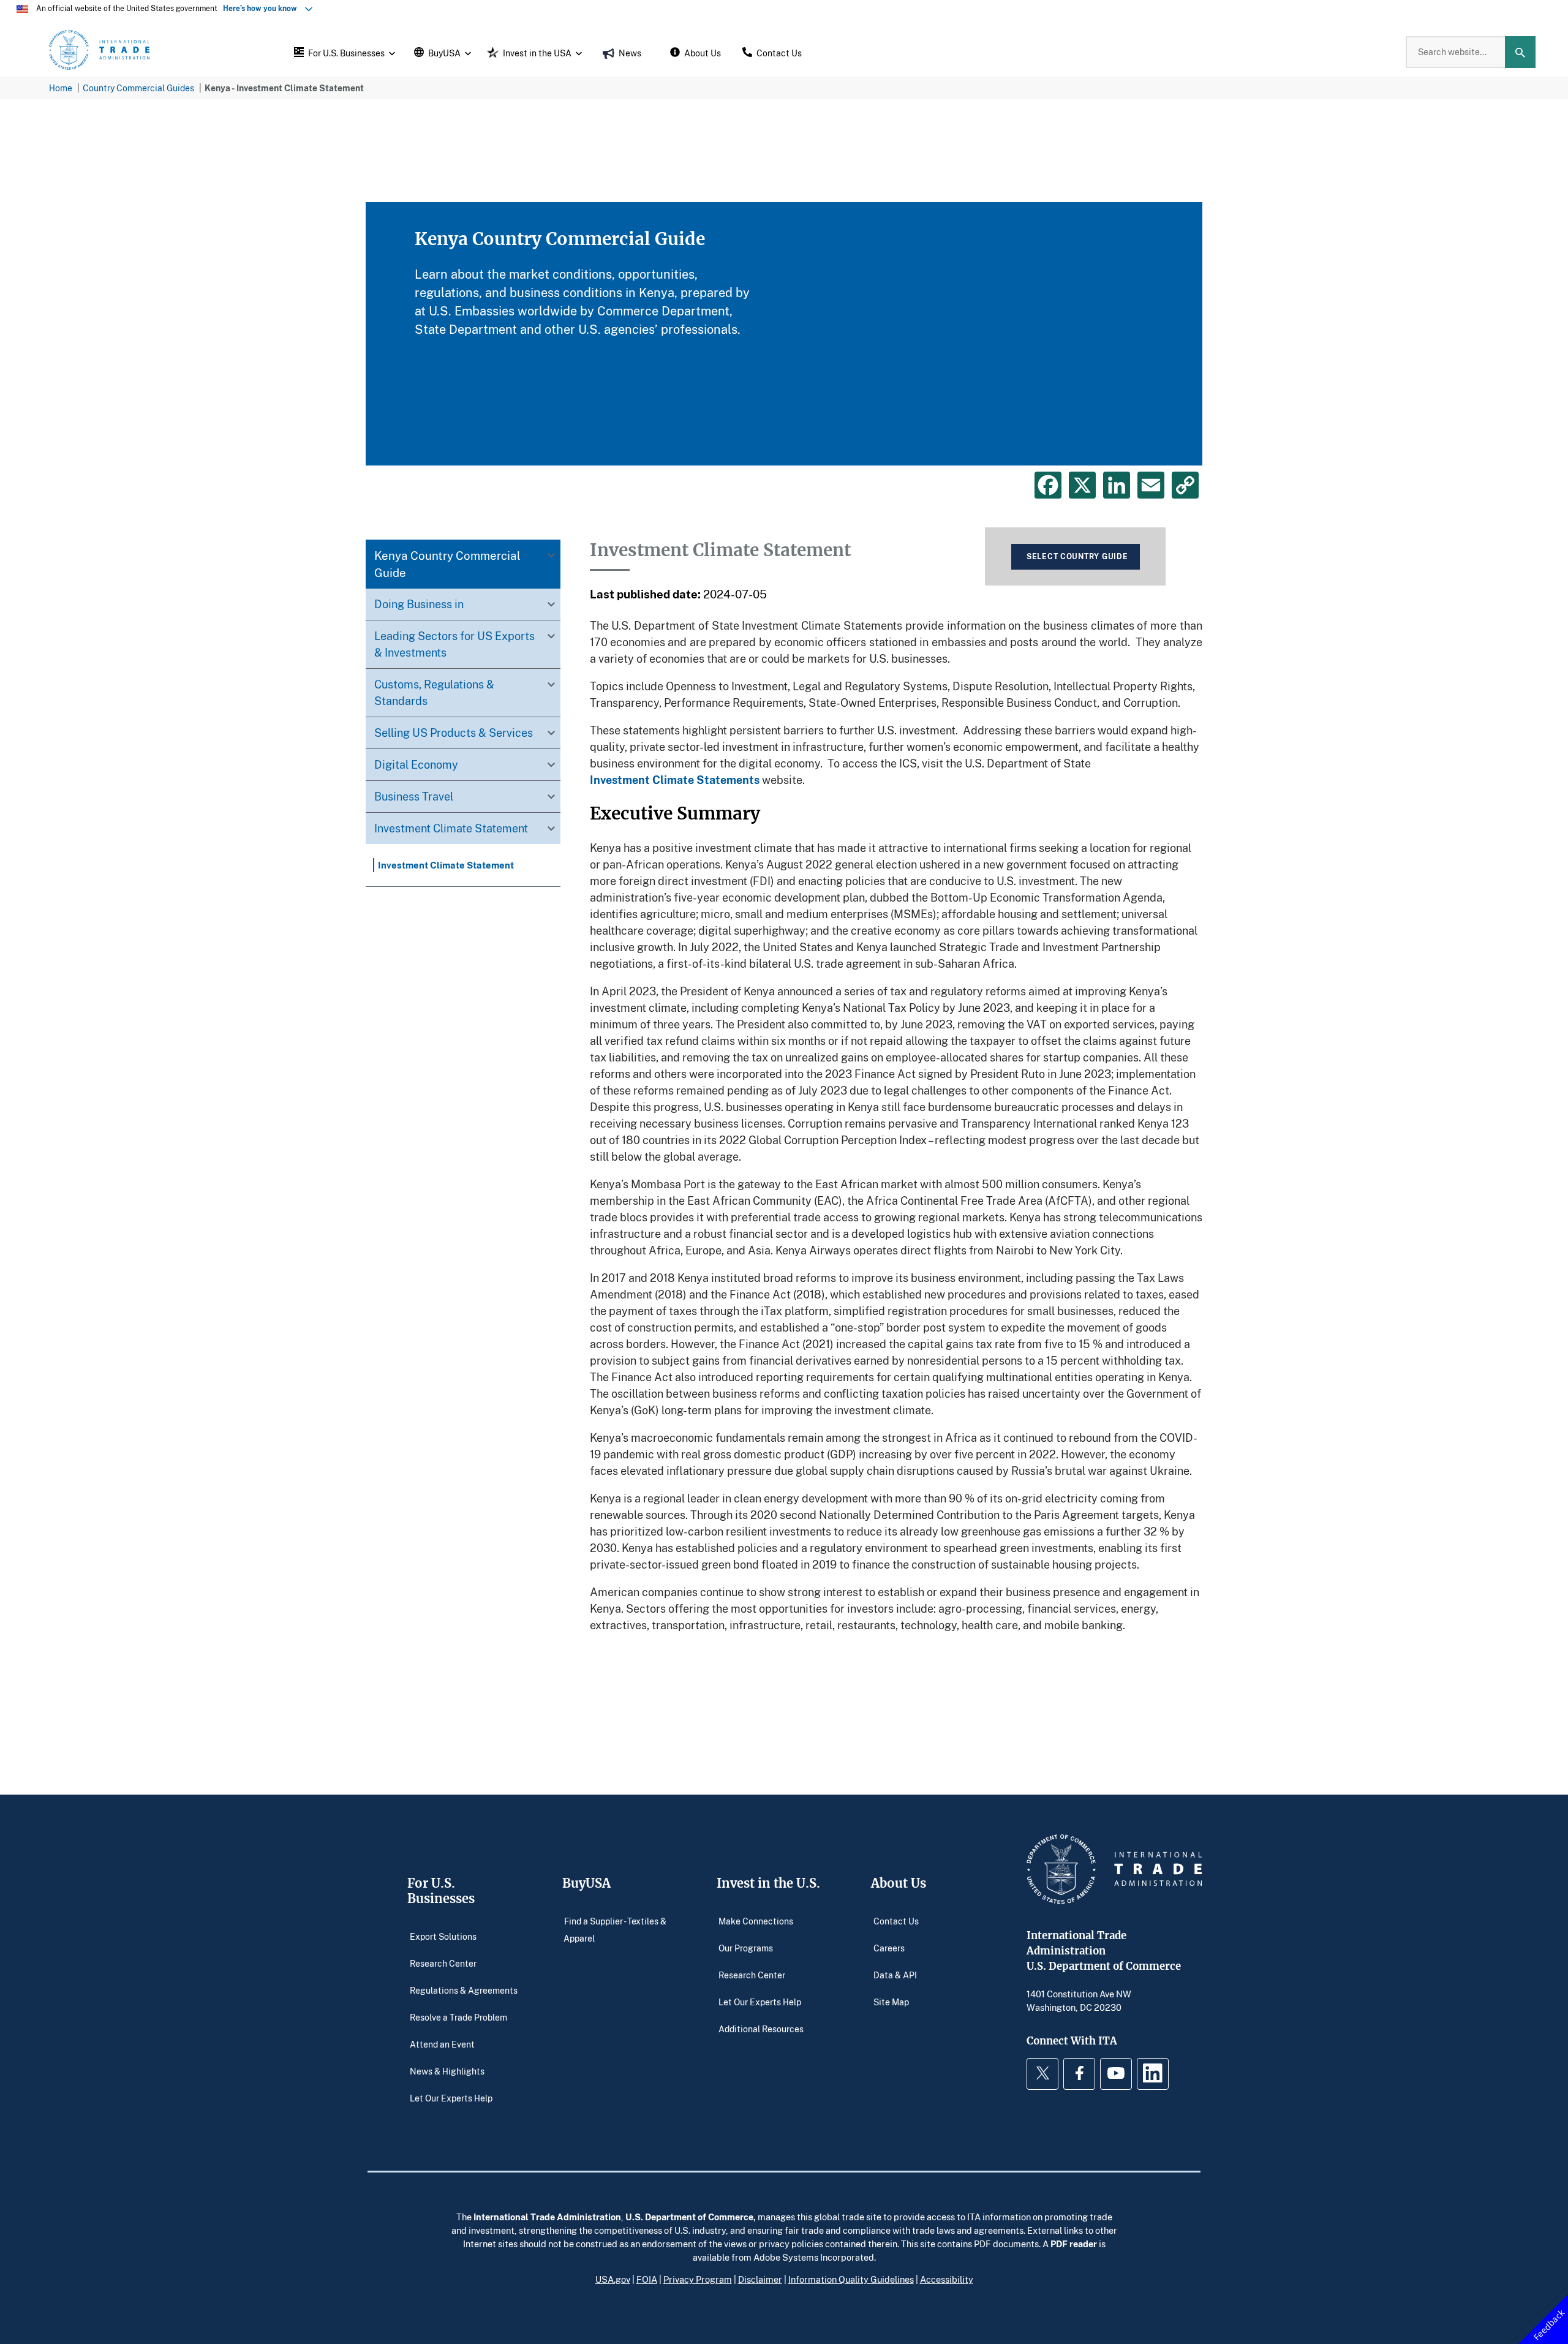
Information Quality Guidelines (851, 2279)
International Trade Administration (547, 2217)
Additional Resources (761, 2028)
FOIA (647, 2279)
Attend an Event (442, 2044)
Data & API (895, 1974)
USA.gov (613, 2279)
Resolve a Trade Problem (458, 2017)
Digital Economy (416, 764)
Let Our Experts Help (451, 2097)
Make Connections (756, 1920)
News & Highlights (447, 2071)
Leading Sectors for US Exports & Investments (454, 644)
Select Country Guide (1077, 556)
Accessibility (947, 2279)
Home (61, 88)
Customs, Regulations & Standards (434, 692)
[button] (343, 52)
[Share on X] (1082, 485)
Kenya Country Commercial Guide (447, 564)
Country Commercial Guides (138, 88)
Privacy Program (698, 2279)
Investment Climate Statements (675, 780)
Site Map (891, 2001)
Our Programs (746, 1947)
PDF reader (1074, 2244)
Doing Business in (419, 604)
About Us (899, 1883)
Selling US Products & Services (454, 733)
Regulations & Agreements (464, 1990)
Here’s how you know (263, 8)
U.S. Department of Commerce (689, 2217)
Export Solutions (443, 1936)
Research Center (443, 1963)
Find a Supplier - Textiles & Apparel (615, 1929)
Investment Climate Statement (451, 828)
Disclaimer (760, 2279)
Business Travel (414, 796)
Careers (889, 1947)
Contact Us (896, 1920)
